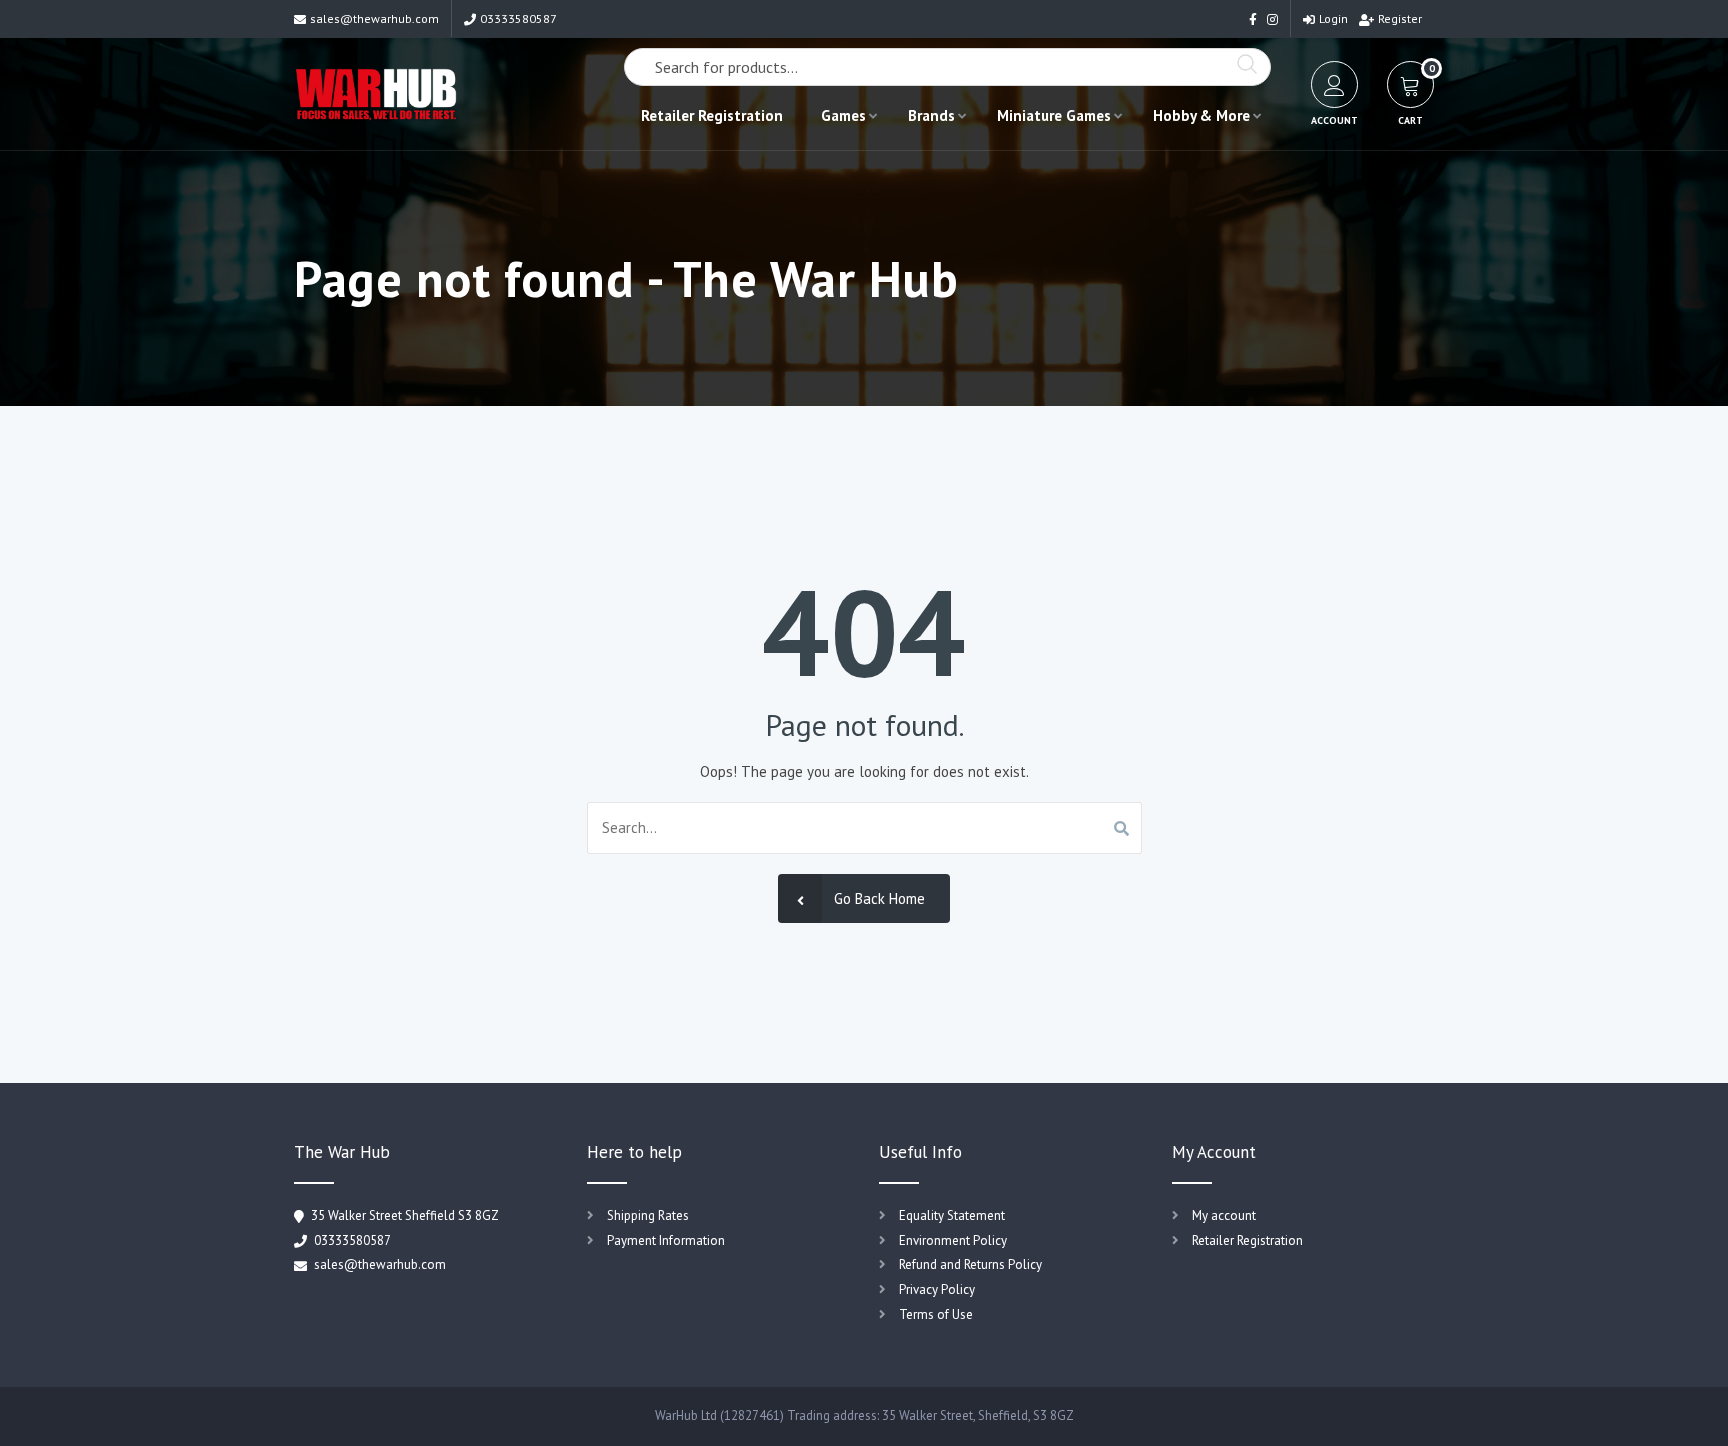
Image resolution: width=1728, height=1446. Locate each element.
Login (1333, 18)
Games (843, 115)
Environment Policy (953, 1240)
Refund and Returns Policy (970, 1264)
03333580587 (518, 18)
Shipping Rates (648, 1215)
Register (1400, 18)
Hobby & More (1201, 115)
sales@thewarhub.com (374, 18)
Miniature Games (1054, 115)
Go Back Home (879, 898)
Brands (931, 115)
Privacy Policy (937, 1289)
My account (1224, 1215)
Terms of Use (936, 1314)
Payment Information (666, 1240)
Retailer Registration (712, 115)
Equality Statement (952, 1215)
